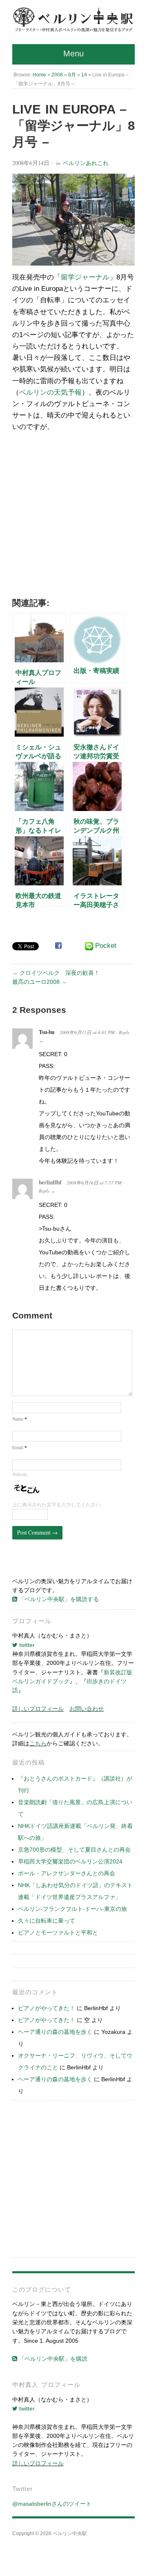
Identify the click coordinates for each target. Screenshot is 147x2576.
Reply (124, 1032)
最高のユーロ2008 (36, 982)
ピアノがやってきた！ (47, 2008)
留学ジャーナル (85, 277)
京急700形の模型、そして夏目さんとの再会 (74, 1850)
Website (20, 1474)
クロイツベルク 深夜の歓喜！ (60, 973)
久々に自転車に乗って (47, 1921)
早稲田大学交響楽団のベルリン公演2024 (70, 1861)
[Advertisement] (73, 517)
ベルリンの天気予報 (50, 392)
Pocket (106, 946)
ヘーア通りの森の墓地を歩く (55, 2032)
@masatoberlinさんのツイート (52, 2504)
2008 (57, 75)
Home (39, 75)
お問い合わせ (87, 1709)
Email (20, 1447)
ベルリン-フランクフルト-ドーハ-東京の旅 (72, 1909)
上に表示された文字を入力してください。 (59, 1505)
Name (20, 1419)
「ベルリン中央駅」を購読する (58, 1599)
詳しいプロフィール (38, 1709)
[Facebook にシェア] (58, 945)
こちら (38, 1743)
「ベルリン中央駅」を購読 (52, 2359)
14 (84, 75)
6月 (72, 75)
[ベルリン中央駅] (73, 20)
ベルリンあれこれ (86, 163)
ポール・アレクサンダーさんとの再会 (67, 1873)
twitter (26, 1645)
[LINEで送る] (89, 946)
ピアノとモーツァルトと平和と (58, 1933)
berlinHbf (50, 1182)
